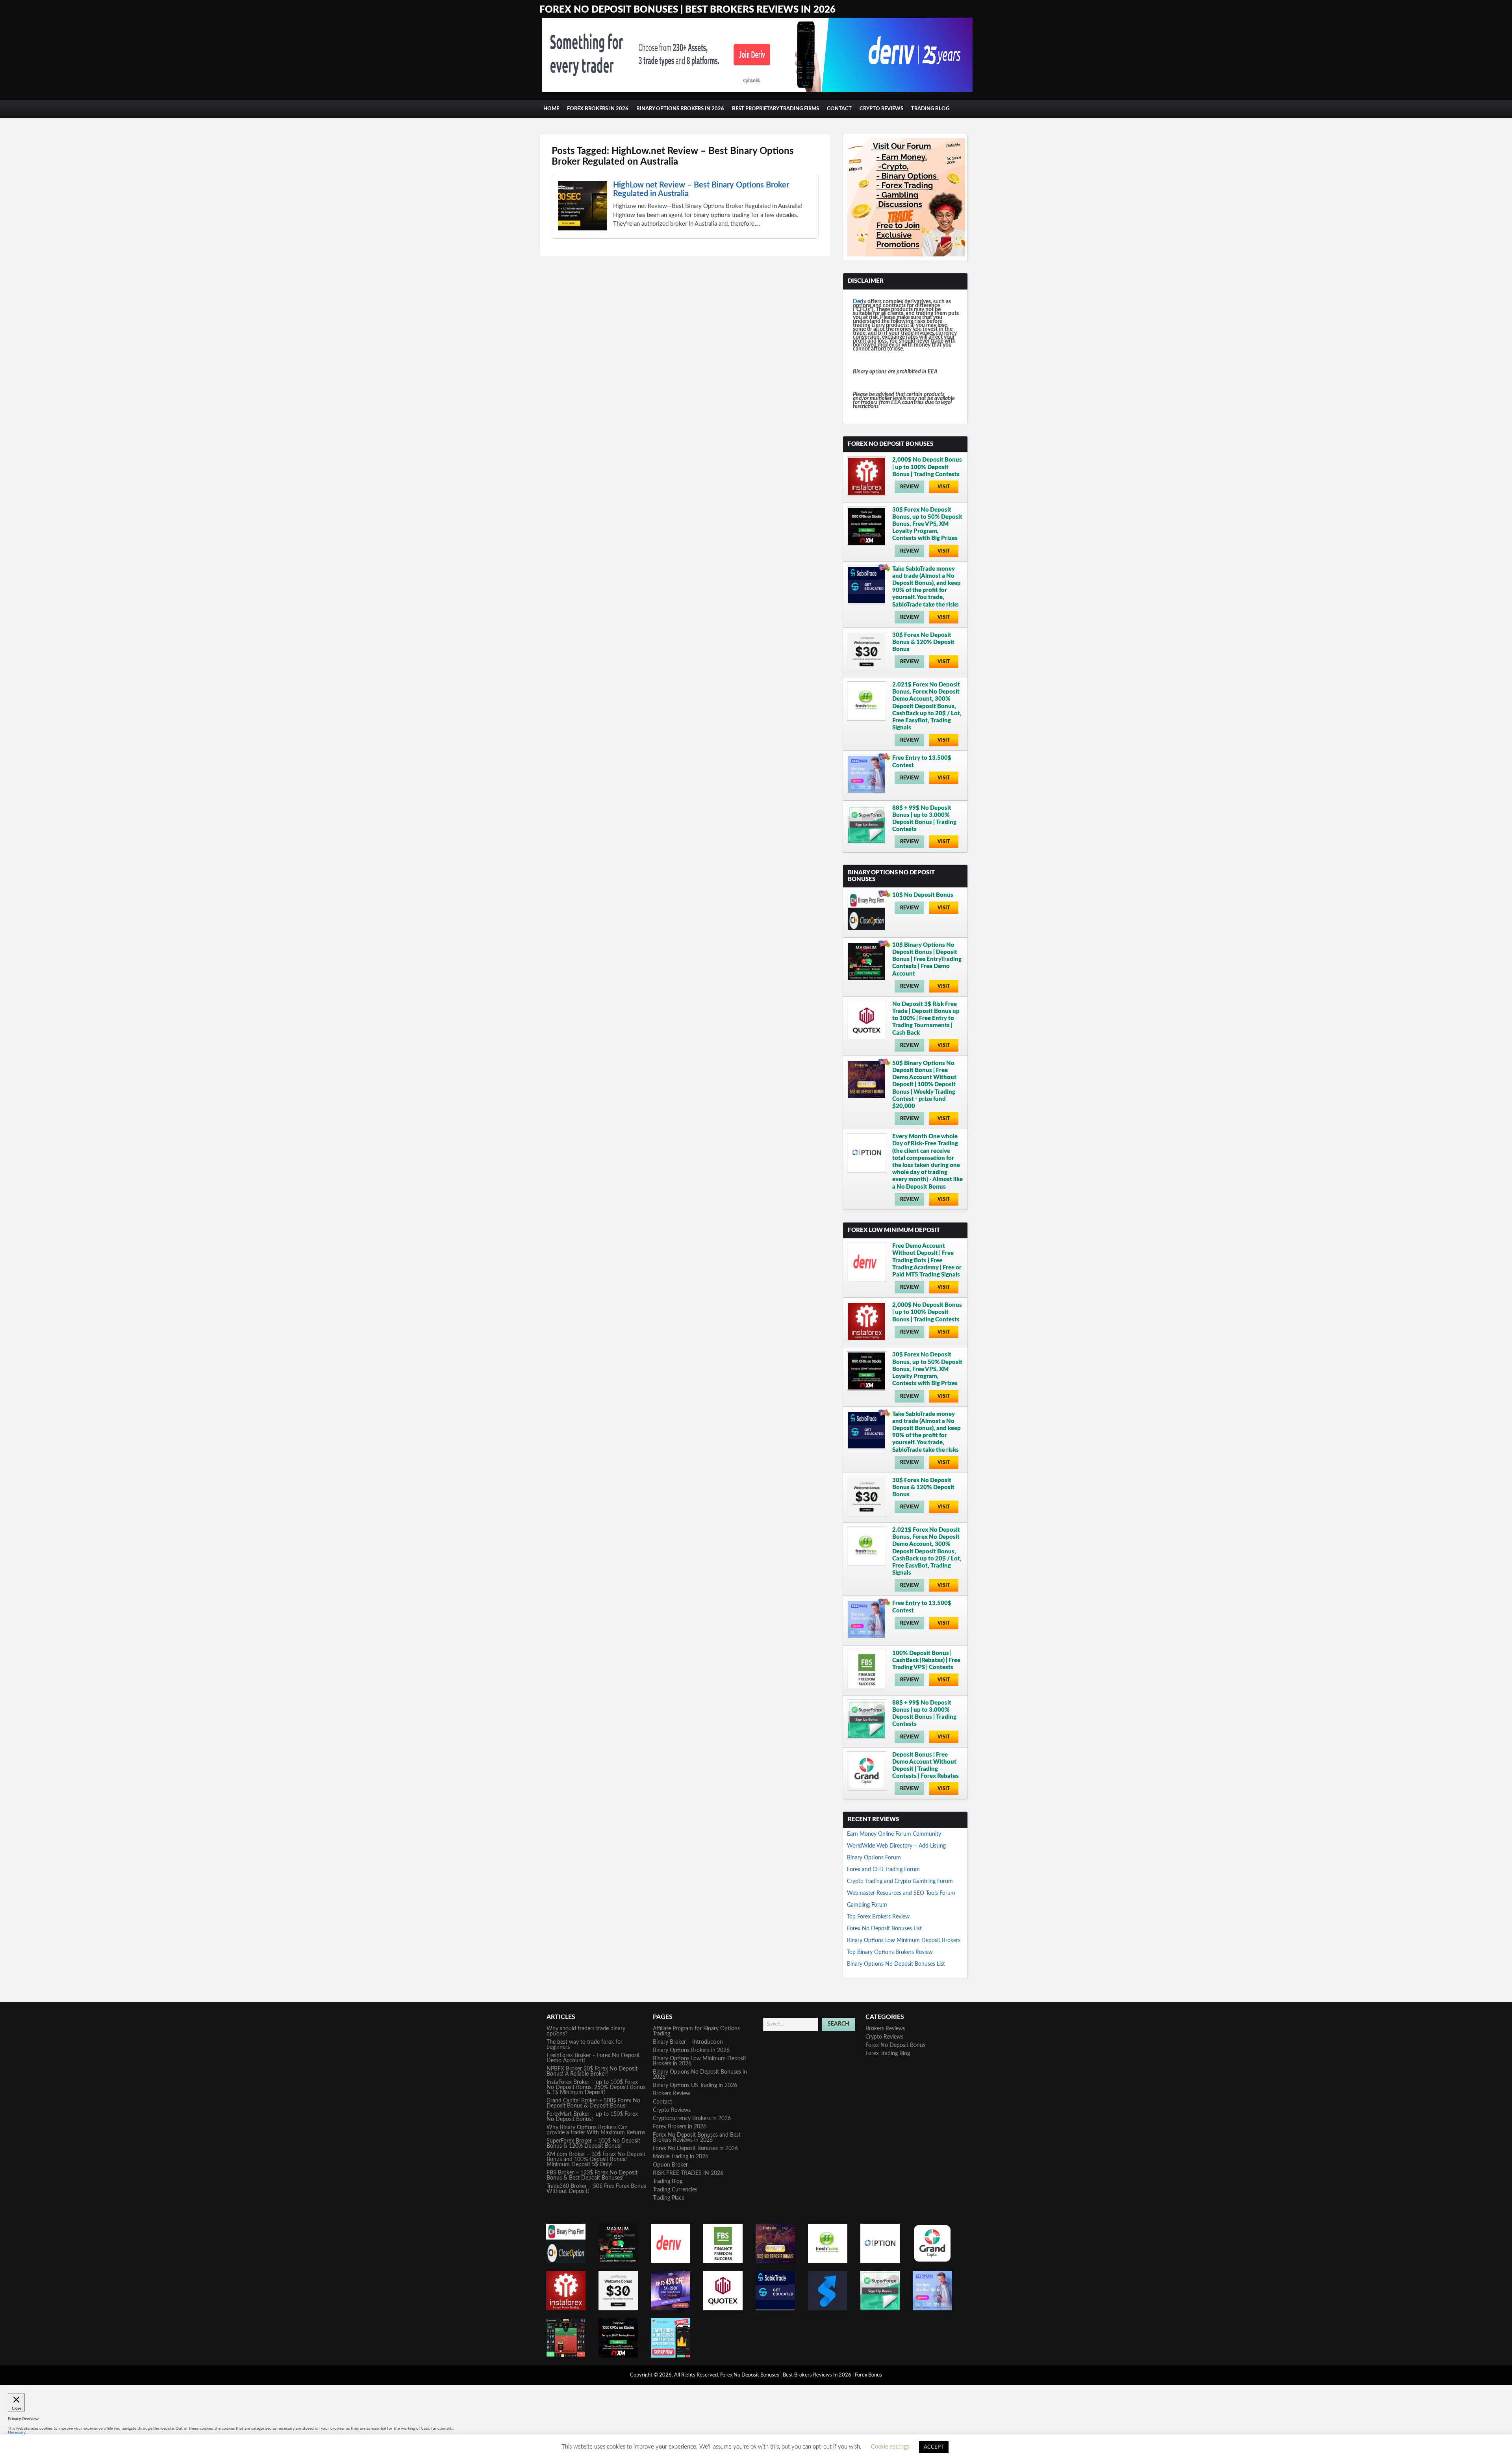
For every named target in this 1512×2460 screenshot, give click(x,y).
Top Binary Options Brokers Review (890, 1952)
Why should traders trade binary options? (586, 2031)
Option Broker (670, 2165)
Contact (839, 109)
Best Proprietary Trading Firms (775, 109)
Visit (944, 487)
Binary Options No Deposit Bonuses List (896, 1964)
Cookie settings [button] (890, 2447)
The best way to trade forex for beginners (585, 2045)
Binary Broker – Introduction (688, 2042)
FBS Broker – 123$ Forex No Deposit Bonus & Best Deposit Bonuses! (592, 2175)
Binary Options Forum (874, 1858)
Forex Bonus (868, 2375)
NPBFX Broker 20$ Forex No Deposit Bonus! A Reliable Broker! (592, 2071)
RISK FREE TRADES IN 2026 (688, 2173)
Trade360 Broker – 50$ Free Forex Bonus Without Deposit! (596, 2189)
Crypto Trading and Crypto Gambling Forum (900, 1881)
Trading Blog (930, 109)
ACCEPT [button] (934, 2447)
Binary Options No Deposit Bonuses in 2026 (700, 2075)
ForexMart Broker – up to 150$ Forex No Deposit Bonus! (592, 2117)
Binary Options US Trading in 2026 (695, 2085)
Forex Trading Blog (888, 2054)
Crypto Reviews (881, 109)
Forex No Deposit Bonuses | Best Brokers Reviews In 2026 (687, 10)
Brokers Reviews (885, 2029)
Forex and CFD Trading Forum (883, 1870)
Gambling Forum (867, 1905)
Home (551, 109)
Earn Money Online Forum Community (894, 1834)
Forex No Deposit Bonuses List (884, 1929)
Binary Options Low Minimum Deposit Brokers (904, 1941)
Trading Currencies (675, 2190)
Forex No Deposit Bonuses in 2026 (695, 2148)
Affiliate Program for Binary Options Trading (696, 2031)
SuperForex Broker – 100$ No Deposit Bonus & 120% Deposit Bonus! (593, 2144)
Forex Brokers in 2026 (598, 109)
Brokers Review (672, 2094)
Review (910, 487)
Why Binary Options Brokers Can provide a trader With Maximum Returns (596, 2130)
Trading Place (669, 2198)
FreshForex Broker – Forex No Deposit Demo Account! (593, 2058)
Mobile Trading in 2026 (681, 2157)
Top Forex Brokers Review (878, 1917)
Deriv (860, 302)
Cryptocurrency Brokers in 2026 (692, 2119)
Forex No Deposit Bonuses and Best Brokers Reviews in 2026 (697, 2138)
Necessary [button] (17, 2432)
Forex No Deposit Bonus (895, 2045)
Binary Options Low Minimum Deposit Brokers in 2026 (699, 2061)
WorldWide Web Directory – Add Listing (896, 1846)
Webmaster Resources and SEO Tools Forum (901, 1893)
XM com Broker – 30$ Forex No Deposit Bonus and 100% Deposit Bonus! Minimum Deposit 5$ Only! (596, 2159)
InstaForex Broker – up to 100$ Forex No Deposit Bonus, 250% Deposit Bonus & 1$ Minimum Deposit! (596, 2087)
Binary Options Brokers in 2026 (680, 109)
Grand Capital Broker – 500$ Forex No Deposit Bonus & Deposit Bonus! (593, 2103)
